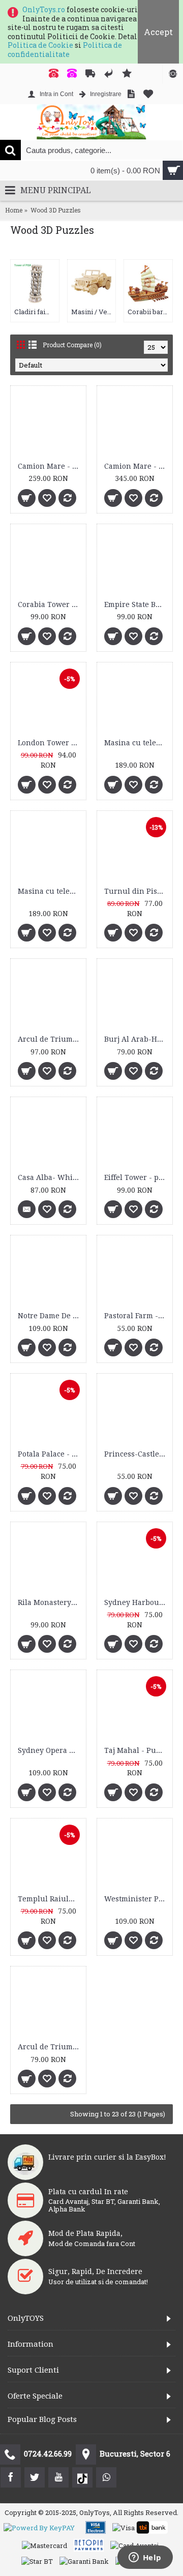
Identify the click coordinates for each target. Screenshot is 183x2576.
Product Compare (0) (72, 345)
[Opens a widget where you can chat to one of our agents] (145, 2558)
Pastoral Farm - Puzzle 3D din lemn (136, 1316)
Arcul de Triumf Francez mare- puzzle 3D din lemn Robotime (50, 1039)
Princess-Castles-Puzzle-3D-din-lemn (136, 1454)
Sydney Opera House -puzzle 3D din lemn (50, 1750)
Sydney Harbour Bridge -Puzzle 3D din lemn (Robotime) (136, 1602)
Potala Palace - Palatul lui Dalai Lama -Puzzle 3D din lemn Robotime (50, 1454)
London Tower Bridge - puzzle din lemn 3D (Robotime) (50, 743)
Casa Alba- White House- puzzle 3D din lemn (50, 1177)
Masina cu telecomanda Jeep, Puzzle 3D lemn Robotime (136, 743)
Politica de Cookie (40, 45)
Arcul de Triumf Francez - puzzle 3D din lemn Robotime (50, 2047)
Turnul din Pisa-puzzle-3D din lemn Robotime (136, 891)
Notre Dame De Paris (50, 1316)
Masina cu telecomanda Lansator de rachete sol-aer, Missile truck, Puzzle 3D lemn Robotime (50, 891)
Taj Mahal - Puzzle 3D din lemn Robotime (136, 1750)
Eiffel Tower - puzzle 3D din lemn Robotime (136, 1177)
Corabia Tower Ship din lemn (50, 604)
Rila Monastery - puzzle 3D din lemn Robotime (50, 1602)
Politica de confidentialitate (65, 50)
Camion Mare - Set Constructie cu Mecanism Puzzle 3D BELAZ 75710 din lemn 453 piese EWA (50, 466)
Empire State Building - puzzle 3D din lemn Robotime (136, 604)
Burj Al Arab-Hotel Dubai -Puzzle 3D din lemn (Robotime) (136, 1039)
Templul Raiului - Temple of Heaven (50, 1899)
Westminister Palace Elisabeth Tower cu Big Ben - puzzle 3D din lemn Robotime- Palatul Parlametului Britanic (136, 1899)
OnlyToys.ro (44, 9)
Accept (158, 32)
